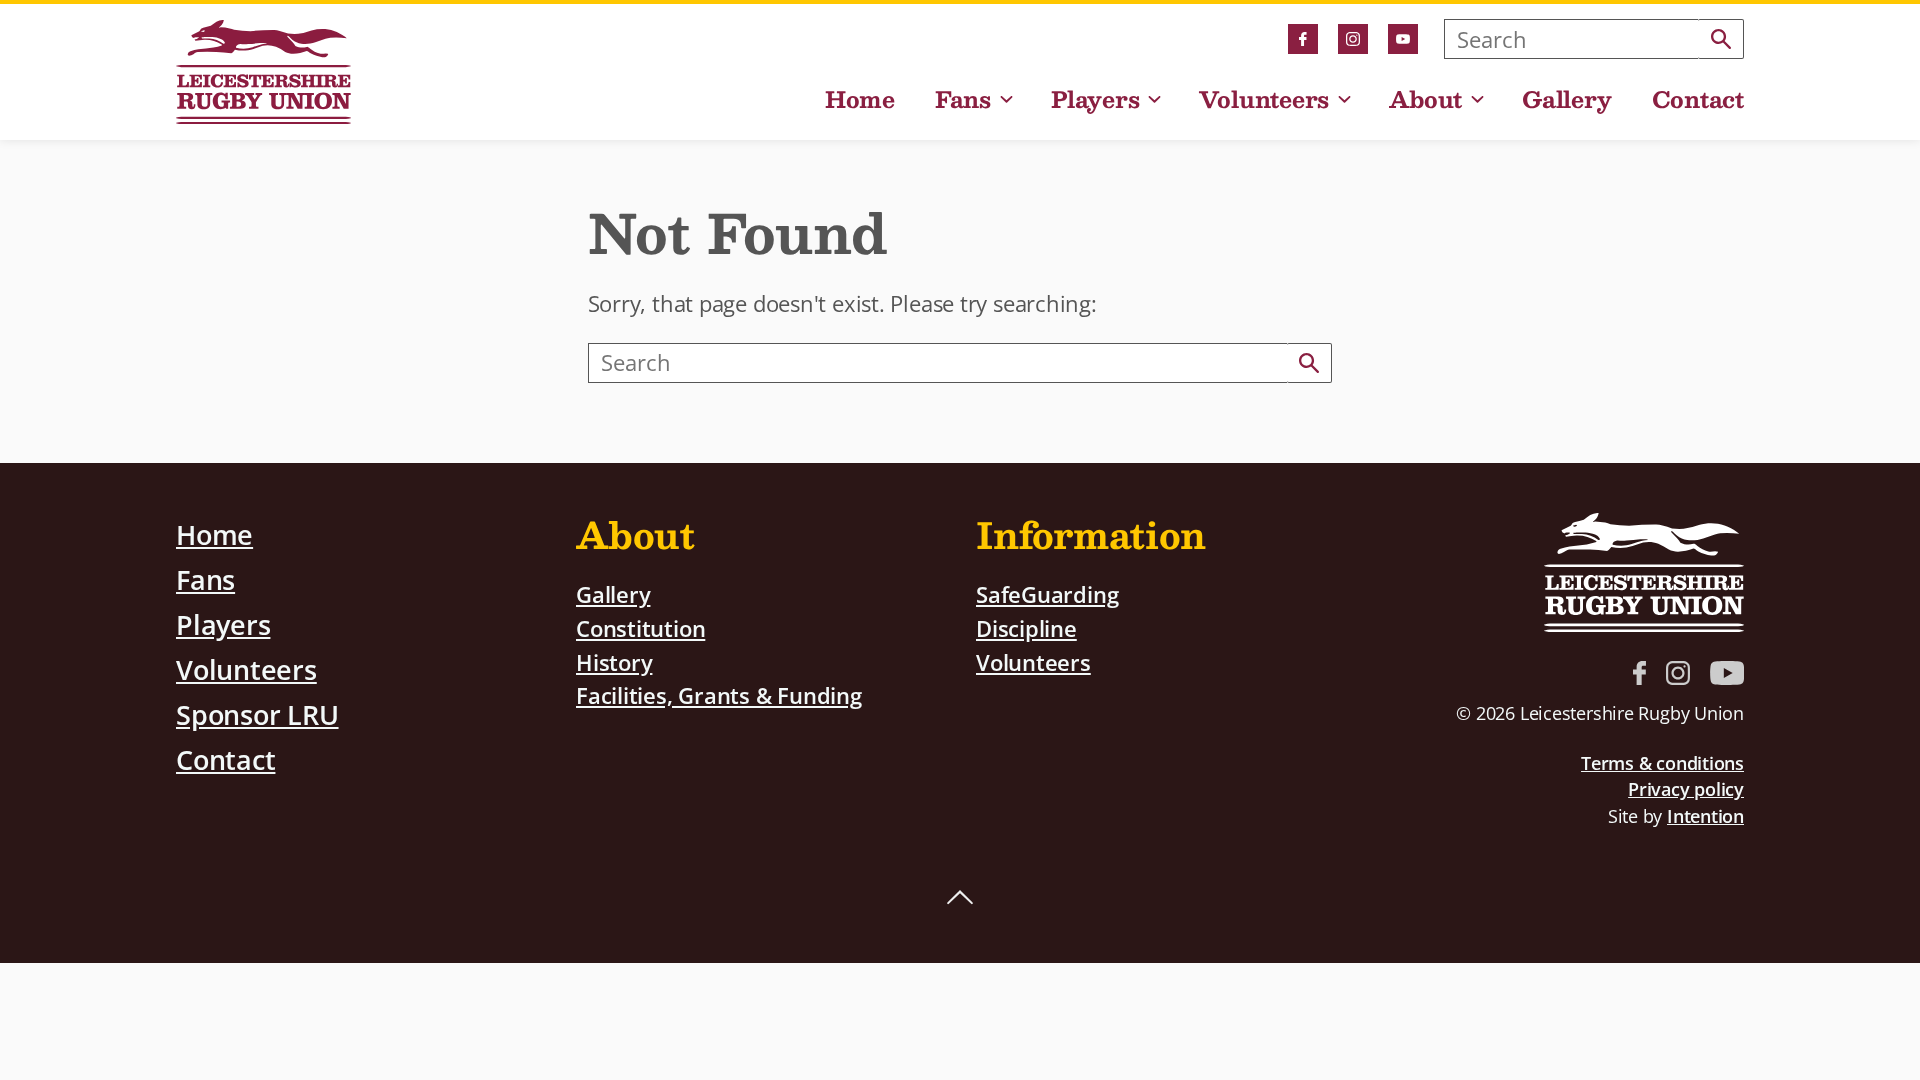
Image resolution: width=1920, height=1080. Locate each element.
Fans (963, 101)
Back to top (960, 898)
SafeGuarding (1047, 594)
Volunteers (1264, 101)
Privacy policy (1686, 789)
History (614, 662)
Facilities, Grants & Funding (719, 695)
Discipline (1026, 628)
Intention (1705, 816)
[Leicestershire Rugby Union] (263, 72)
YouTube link (1403, 39)
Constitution (640, 628)
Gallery (1566, 101)
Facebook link (1303, 39)
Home (860, 101)
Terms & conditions (1662, 763)
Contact (1698, 101)
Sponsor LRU (257, 714)
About (1425, 101)
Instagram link (1353, 39)
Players (1095, 101)
